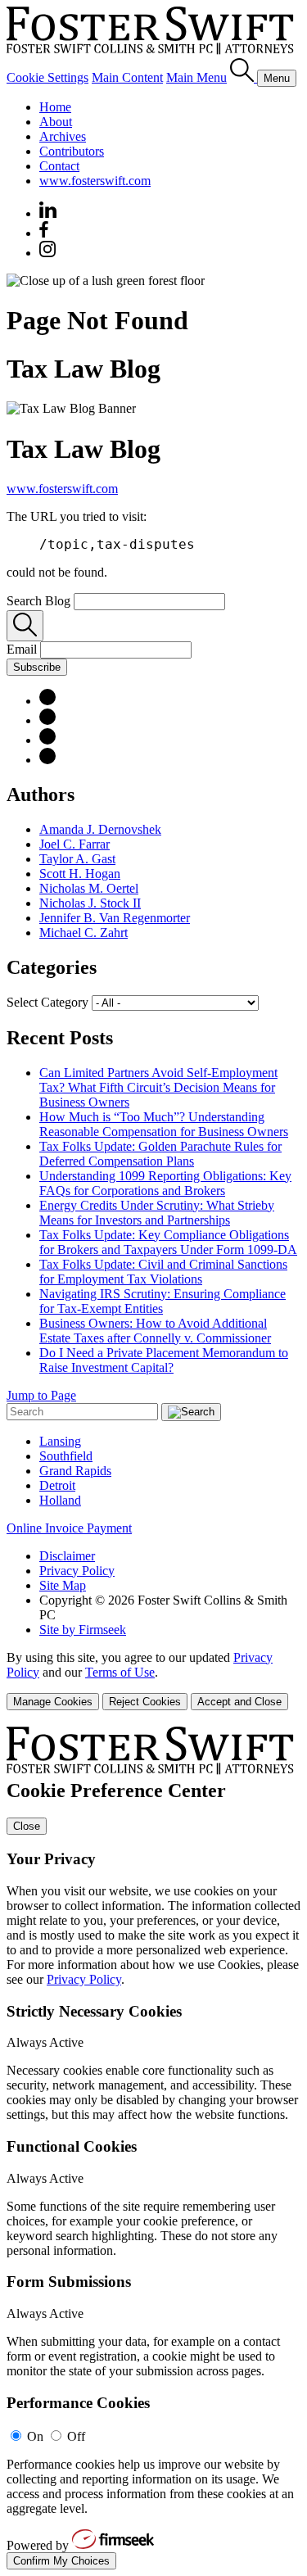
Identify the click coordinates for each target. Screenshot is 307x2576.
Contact (59, 166)
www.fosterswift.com (95, 181)
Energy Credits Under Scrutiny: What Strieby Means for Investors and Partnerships (157, 1213)
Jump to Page (41, 1395)
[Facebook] (44, 233)
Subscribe (37, 667)
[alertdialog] (153, 2148)
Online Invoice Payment (69, 1528)
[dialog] (153, 1680)
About (56, 122)
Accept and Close (239, 1702)
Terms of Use (120, 1672)
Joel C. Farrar (74, 844)
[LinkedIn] (47, 701)
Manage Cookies (53, 1702)
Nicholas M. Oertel (89, 888)
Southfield (66, 1456)
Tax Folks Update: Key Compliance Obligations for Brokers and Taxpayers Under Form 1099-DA (168, 1242)
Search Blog (38, 601)
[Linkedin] (48, 213)
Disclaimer (67, 1556)
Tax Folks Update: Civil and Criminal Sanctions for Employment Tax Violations (163, 1272)
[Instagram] (48, 253)
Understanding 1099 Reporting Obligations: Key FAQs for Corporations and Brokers (165, 1183)
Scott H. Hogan (80, 874)
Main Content (127, 77)
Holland (60, 1500)
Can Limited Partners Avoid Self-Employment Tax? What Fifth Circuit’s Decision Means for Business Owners (158, 1087)
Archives (63, 136)
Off (76, 2436)
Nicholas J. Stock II (90, 903)
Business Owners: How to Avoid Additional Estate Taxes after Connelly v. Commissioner (155, 1331)
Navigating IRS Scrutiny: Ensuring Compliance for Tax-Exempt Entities (163, 1301)
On (35, 2436)
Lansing (60, 1441)
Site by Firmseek (83, 1630)
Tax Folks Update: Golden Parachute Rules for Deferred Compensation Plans (160, 1154)
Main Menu (196, 77)
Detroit (57, 1485)
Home (55, 107)
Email (23, 649)
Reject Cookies (145, 1702)
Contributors (72, 151)
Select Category (47, 1002)
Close (27, 1826)
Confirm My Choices (61, 2561)
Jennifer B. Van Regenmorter (115, 918)
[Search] (244, 77)
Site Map (63, 1585)
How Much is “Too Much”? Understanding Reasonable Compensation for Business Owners (164, 1124)
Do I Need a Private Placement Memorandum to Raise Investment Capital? (164, 1360)
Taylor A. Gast (77, 859)
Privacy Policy (77, 1571)
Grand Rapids (75, 1471)
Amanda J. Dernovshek (100, 829)
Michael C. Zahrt (84, 933)
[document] (153, 2148)
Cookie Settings (47, 77)
